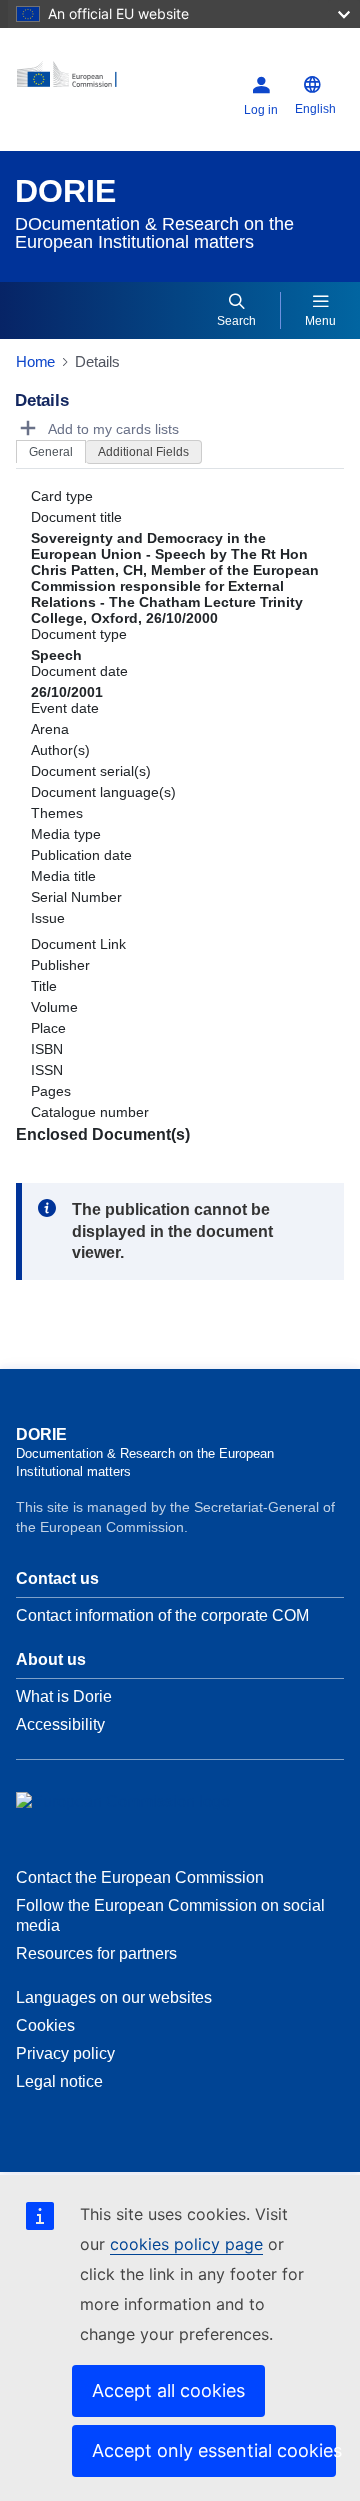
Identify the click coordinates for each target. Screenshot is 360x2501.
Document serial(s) (91, 771)
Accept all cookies (168, 2390)
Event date (65, 708)
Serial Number (76, 897)
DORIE (65, 191)
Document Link (78, 944)
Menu (320, 321)
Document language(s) (103, 792)
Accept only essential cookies (214, 2450)
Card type (62, 496)
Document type (79, 634)
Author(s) (60, 750)
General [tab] (51, 452)
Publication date (81, 855)
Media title (63, 876)
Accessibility (60, 1724)
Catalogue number (90, 1112)
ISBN (47, 1049)
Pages (51, 1091)
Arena (50, 729)
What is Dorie (64, 1696)
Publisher (60, 965)
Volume (54, 1007)
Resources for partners (96, 1953)
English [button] (315, 109)
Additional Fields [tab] (143, 452)
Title (44, 986)
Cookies (45, 2025)
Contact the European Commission (140, 1877)
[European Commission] (73, 81)
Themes (57, 813)
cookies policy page (186, 2244)
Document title (76, 517)
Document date (79, 671)
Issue (48, 918)
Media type (66, 834)
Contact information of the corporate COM (162, 1615)
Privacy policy (65, 2053)
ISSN (47, 1070)
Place (48, 1028)
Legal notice (59, 2081)
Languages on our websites (114, 1997)
